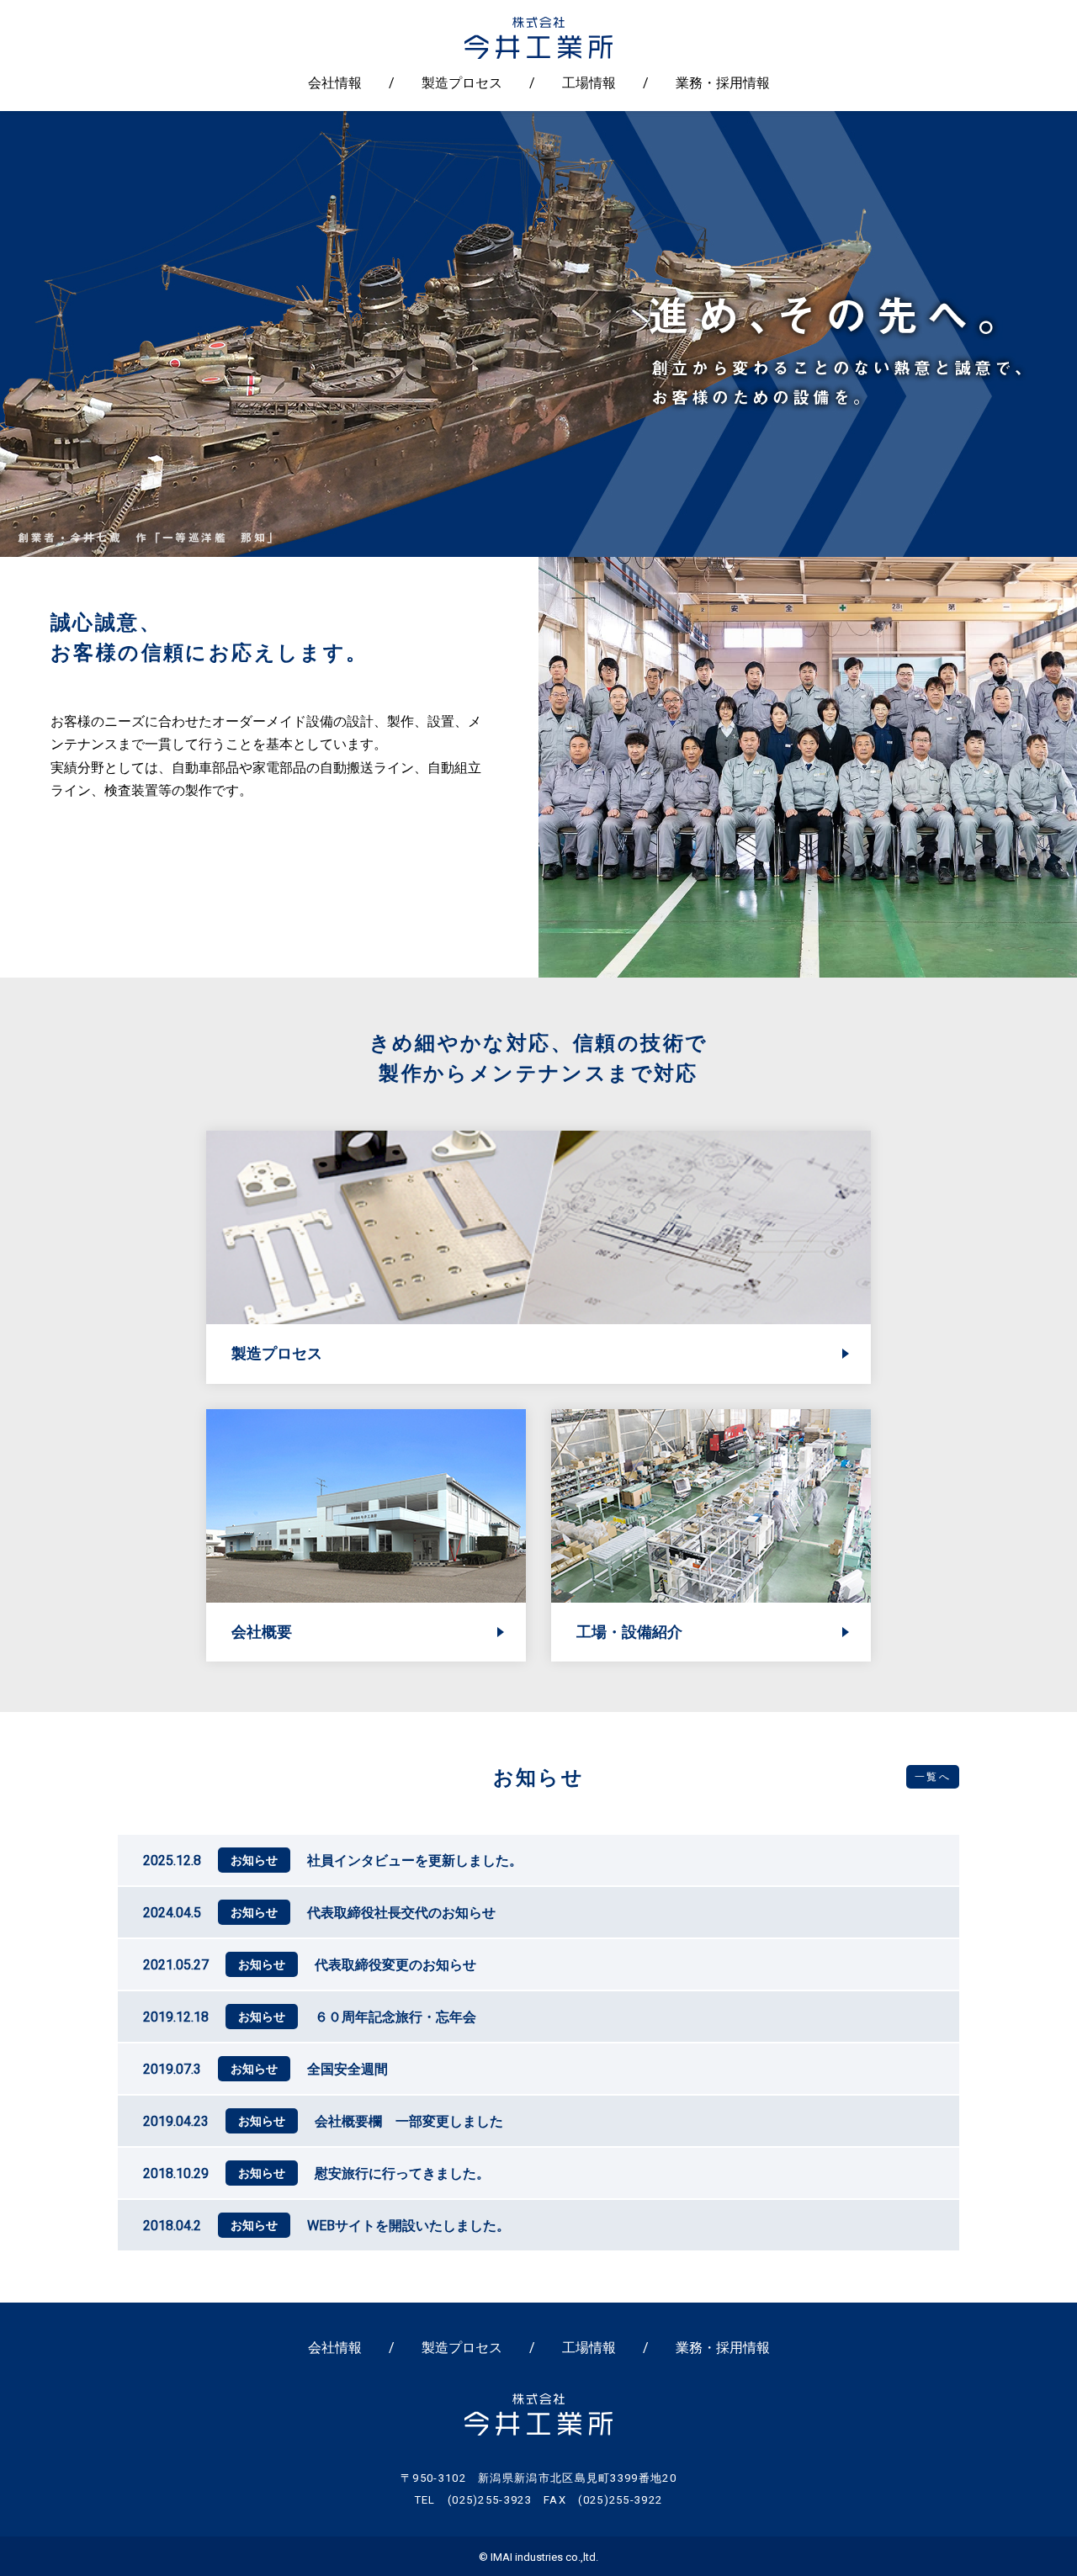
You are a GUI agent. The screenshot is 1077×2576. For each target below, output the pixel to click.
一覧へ (933, 1777)
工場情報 (589, 83)
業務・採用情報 (723, 83)
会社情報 (335, 83)
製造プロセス (462, 83)
